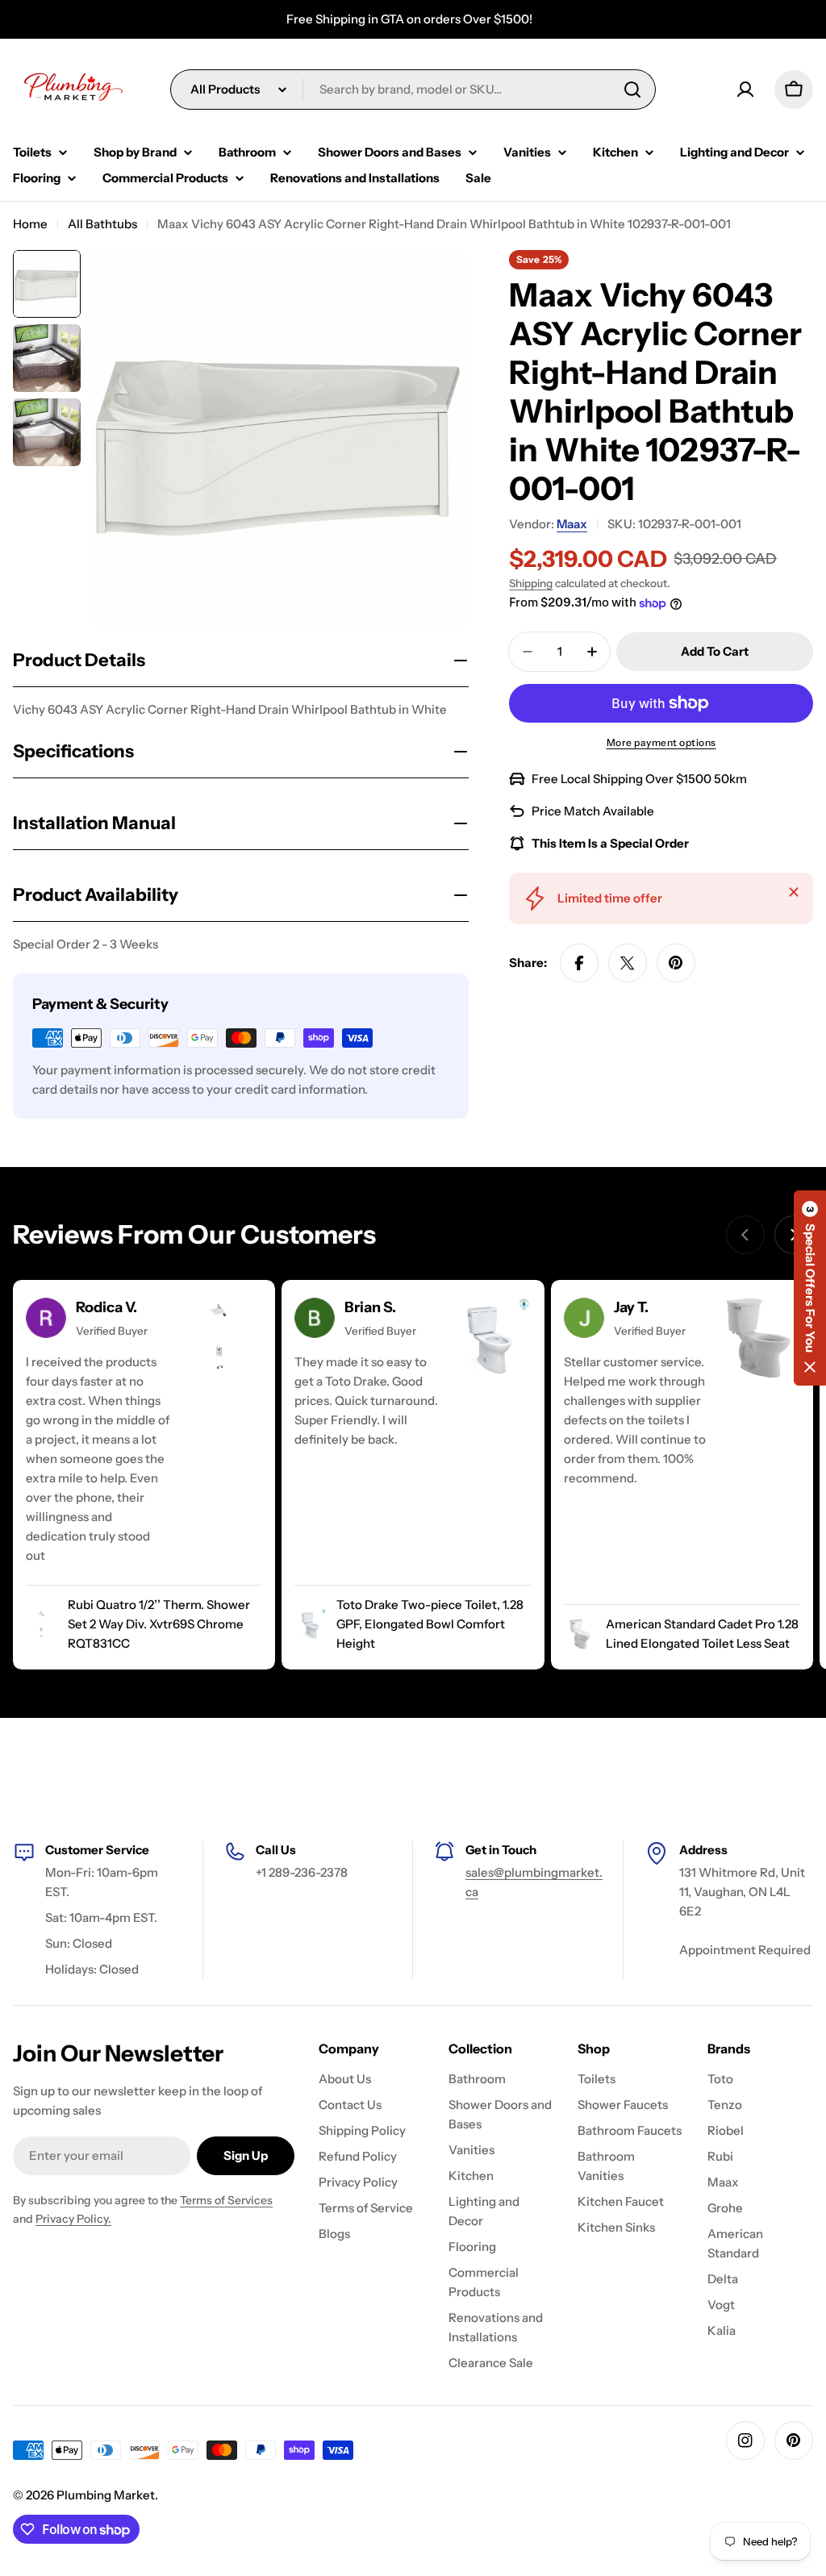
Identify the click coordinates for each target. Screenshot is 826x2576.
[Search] (632, 90)
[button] (810, 1288)
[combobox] (413, 90)
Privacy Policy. (73, 2219)
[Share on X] (628, 963)
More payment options (661, 742)
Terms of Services (226, 2200)
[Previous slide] (745, 1235)
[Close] (794, 892)
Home (30, 224)
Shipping (531, 583)
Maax (572, 524)
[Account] (745, 90)
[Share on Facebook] (579, 963)
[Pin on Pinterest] (676, 963)
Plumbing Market (106, 2495)
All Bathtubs (102, 224)
